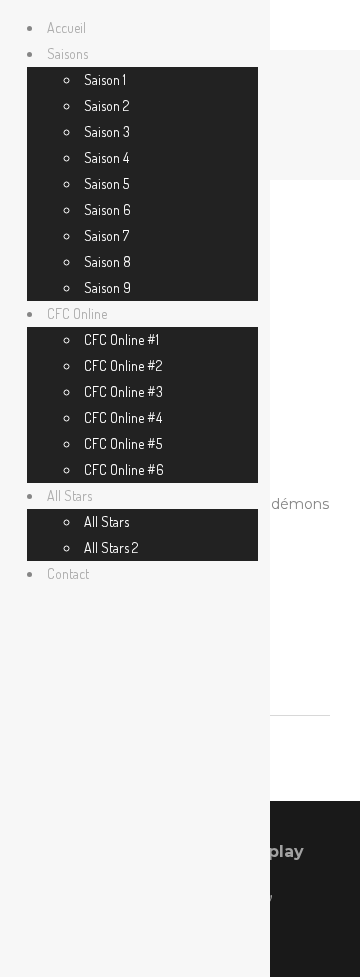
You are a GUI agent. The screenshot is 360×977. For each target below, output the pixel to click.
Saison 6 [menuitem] (107, 209)
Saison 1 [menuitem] (105, 79)
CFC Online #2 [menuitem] (123, 365)
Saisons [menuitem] (67, 53)
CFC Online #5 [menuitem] (123, 443)
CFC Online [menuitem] (77, 313)
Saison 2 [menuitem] (106, 105)
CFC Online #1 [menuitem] (121, 339)
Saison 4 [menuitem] (106, 157)
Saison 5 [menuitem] (106, 183)
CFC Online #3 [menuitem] (123, 391)
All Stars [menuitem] (69, 495)
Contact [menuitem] (68, 573)
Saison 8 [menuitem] (107, 261)
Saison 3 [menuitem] (107, 131)
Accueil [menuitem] (66, 27)
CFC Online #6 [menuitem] (124, 469)
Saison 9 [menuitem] (107, 287)
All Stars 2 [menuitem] (111, 547)
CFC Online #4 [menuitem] (123, 417)
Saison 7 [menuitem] (106, 235)
